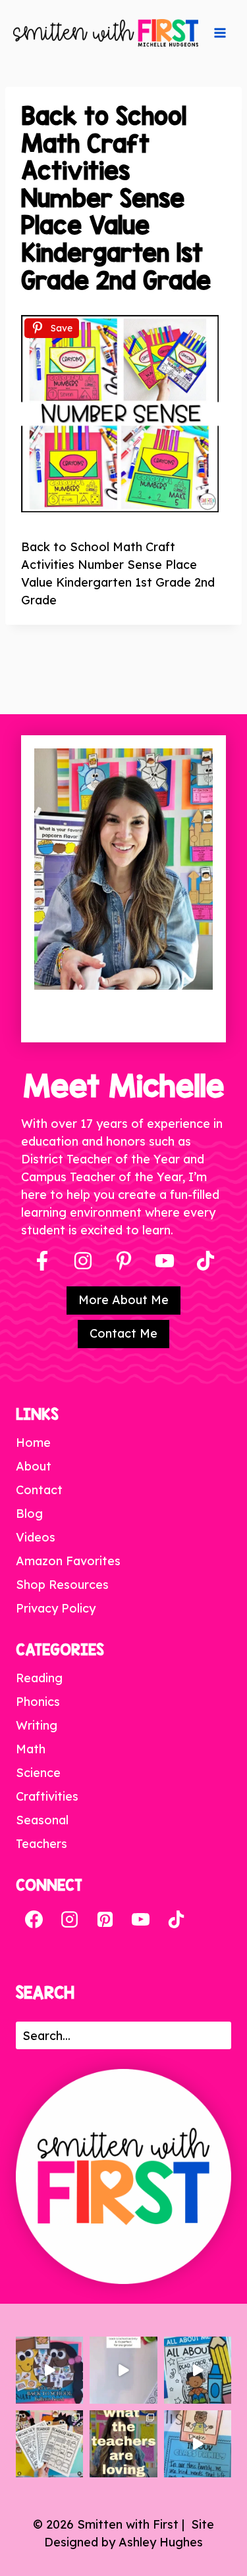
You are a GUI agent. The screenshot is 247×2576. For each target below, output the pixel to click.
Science (38, 1773)
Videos (36, 1537)
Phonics (38, 1702)
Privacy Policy (56, 1608)
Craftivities (47, 1796)
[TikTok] (176, 1920)
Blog (29, 1514)
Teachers (41, 1844)
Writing (37, 1725)
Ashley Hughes (161, 2542)
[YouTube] (165, 1261)
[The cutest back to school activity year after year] (49, 2370)
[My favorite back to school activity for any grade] (123, 2370)
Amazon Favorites (68, 1561)
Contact (39, 1490)
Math (31, 1749)
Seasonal (42, 1820)
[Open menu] (220, 33)
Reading (39, 1678)
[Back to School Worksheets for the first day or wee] (49, 2444)
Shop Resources (62, 1585)
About (34, 1466)
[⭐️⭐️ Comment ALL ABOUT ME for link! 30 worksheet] (198, 2370)
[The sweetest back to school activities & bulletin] (198, 2444)
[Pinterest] (124, 1261)
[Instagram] (83, 1261)
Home (33, 1443)
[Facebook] (42, 1261)
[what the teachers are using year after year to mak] (123, 2444)
